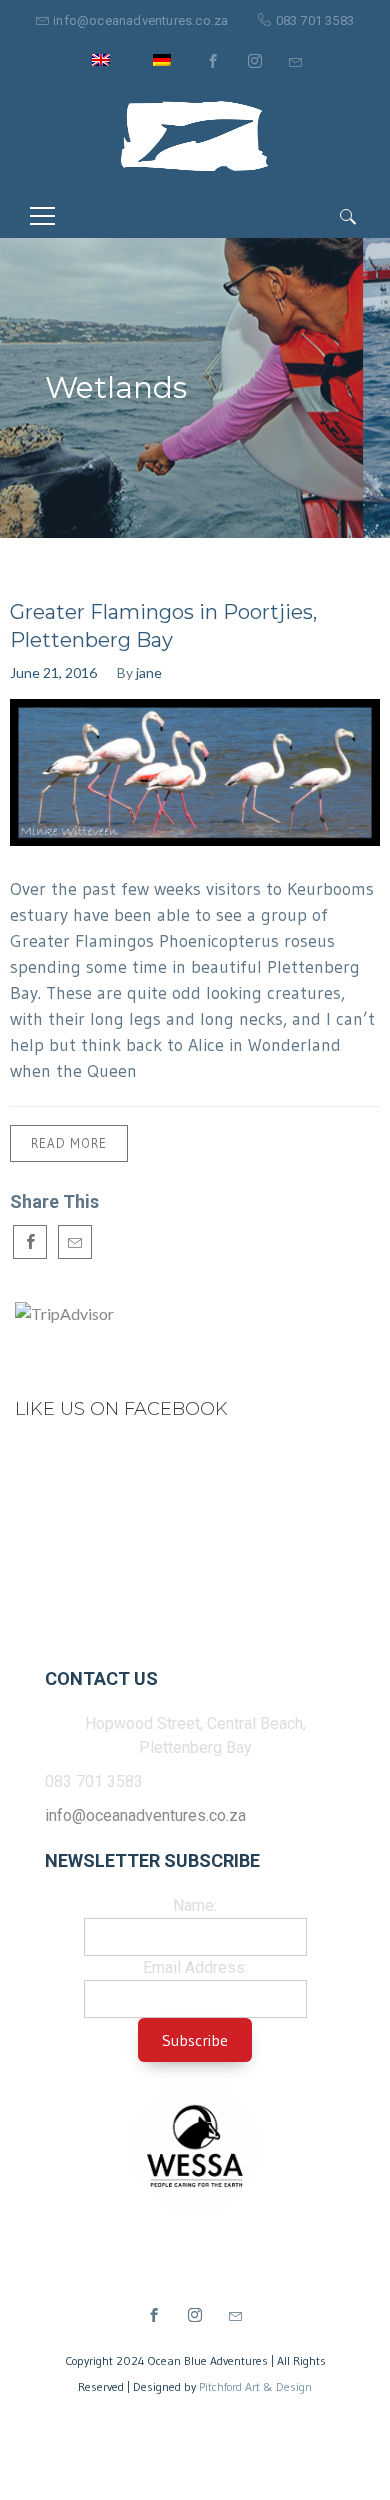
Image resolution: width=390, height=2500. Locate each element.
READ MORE (69, 1143)
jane (149, 672)
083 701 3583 (315, 20)
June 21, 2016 (53, 672)
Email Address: (195, 1967)
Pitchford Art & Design (255, 2386)
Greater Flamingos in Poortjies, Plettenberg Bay (163, 626)
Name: (195, 1905)
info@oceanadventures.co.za (140, 20)
